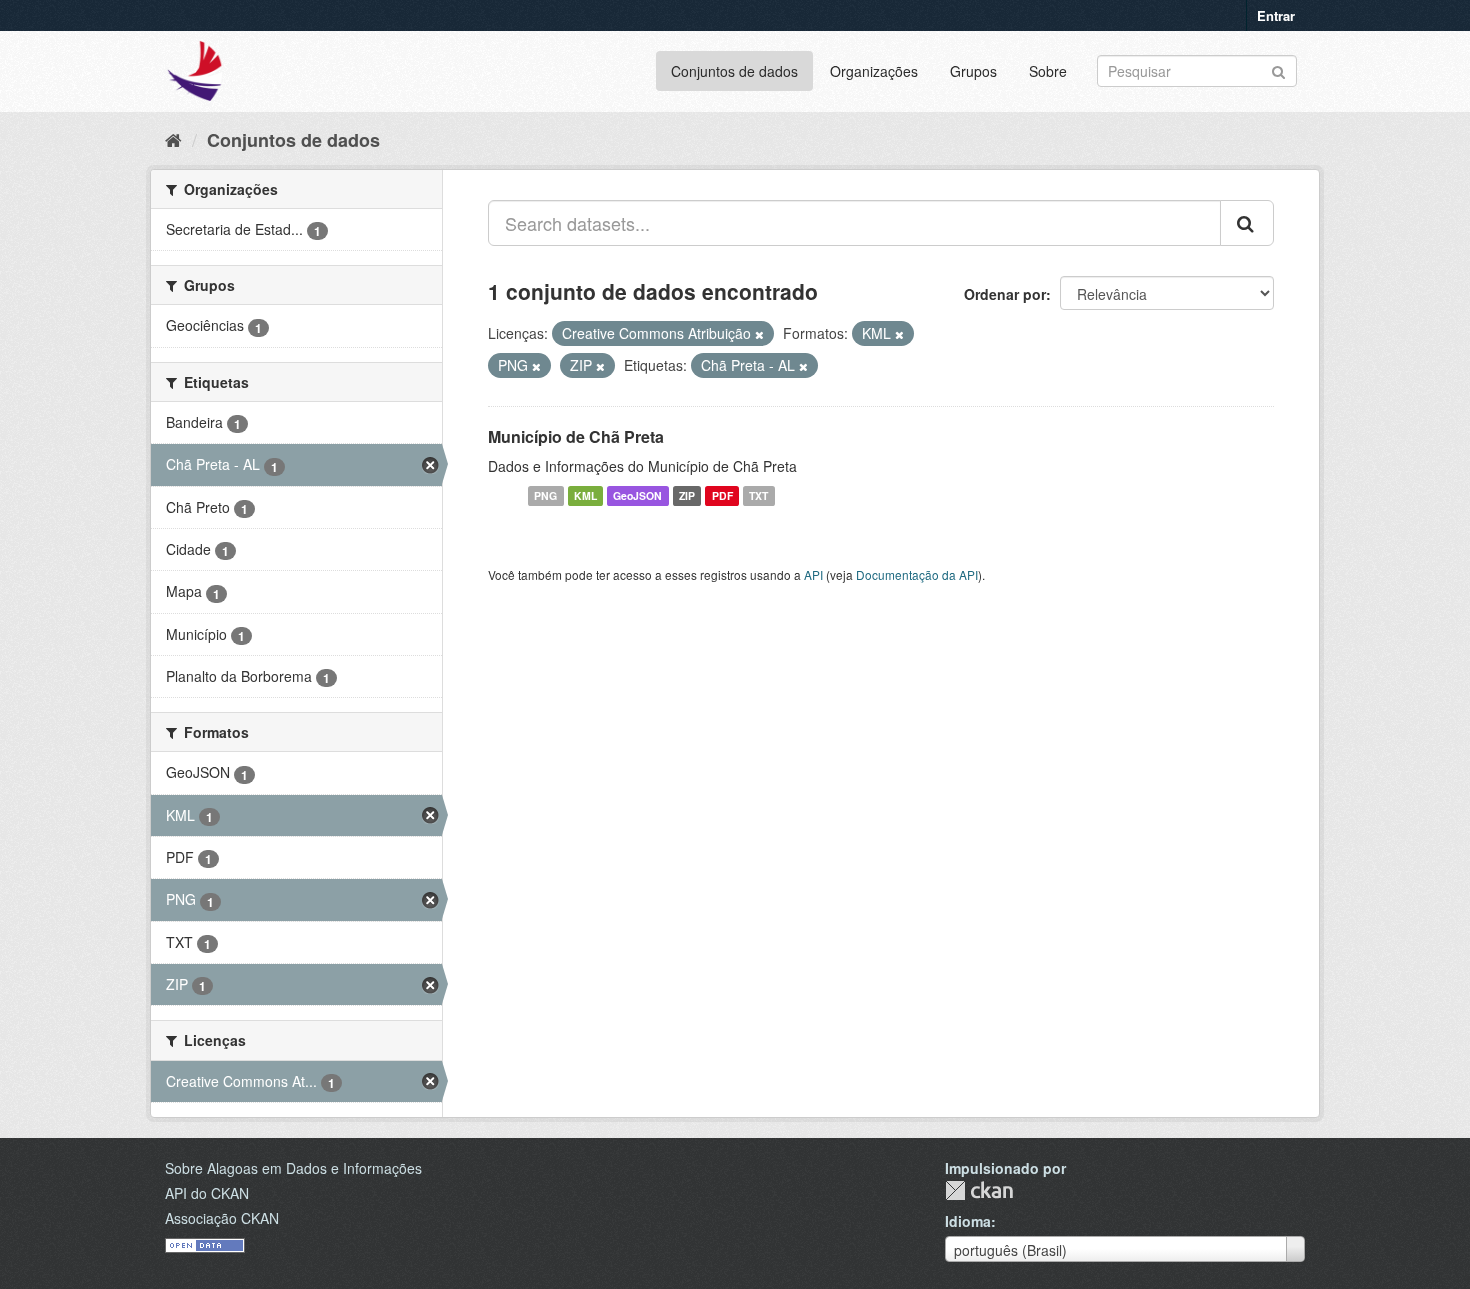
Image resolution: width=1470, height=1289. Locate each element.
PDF (722, 495)
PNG (545, 495)
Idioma (968, 1221)
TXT (758, 495)
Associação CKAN (222, 1218)
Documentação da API (917, 574)
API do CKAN (207, 1193)
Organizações (874, 71)
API (813, 574)
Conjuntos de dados (734, 71)
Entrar (1276, 15)
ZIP (687, 495)
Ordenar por (1005, 294)
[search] (1247, 223)
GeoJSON (637, 495)
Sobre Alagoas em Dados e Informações (293, 1168)
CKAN (979, 1190)
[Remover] (759, 334)
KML (585, 495)
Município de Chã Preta (576, 436)
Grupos (973, 71)
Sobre (1048, 71)
